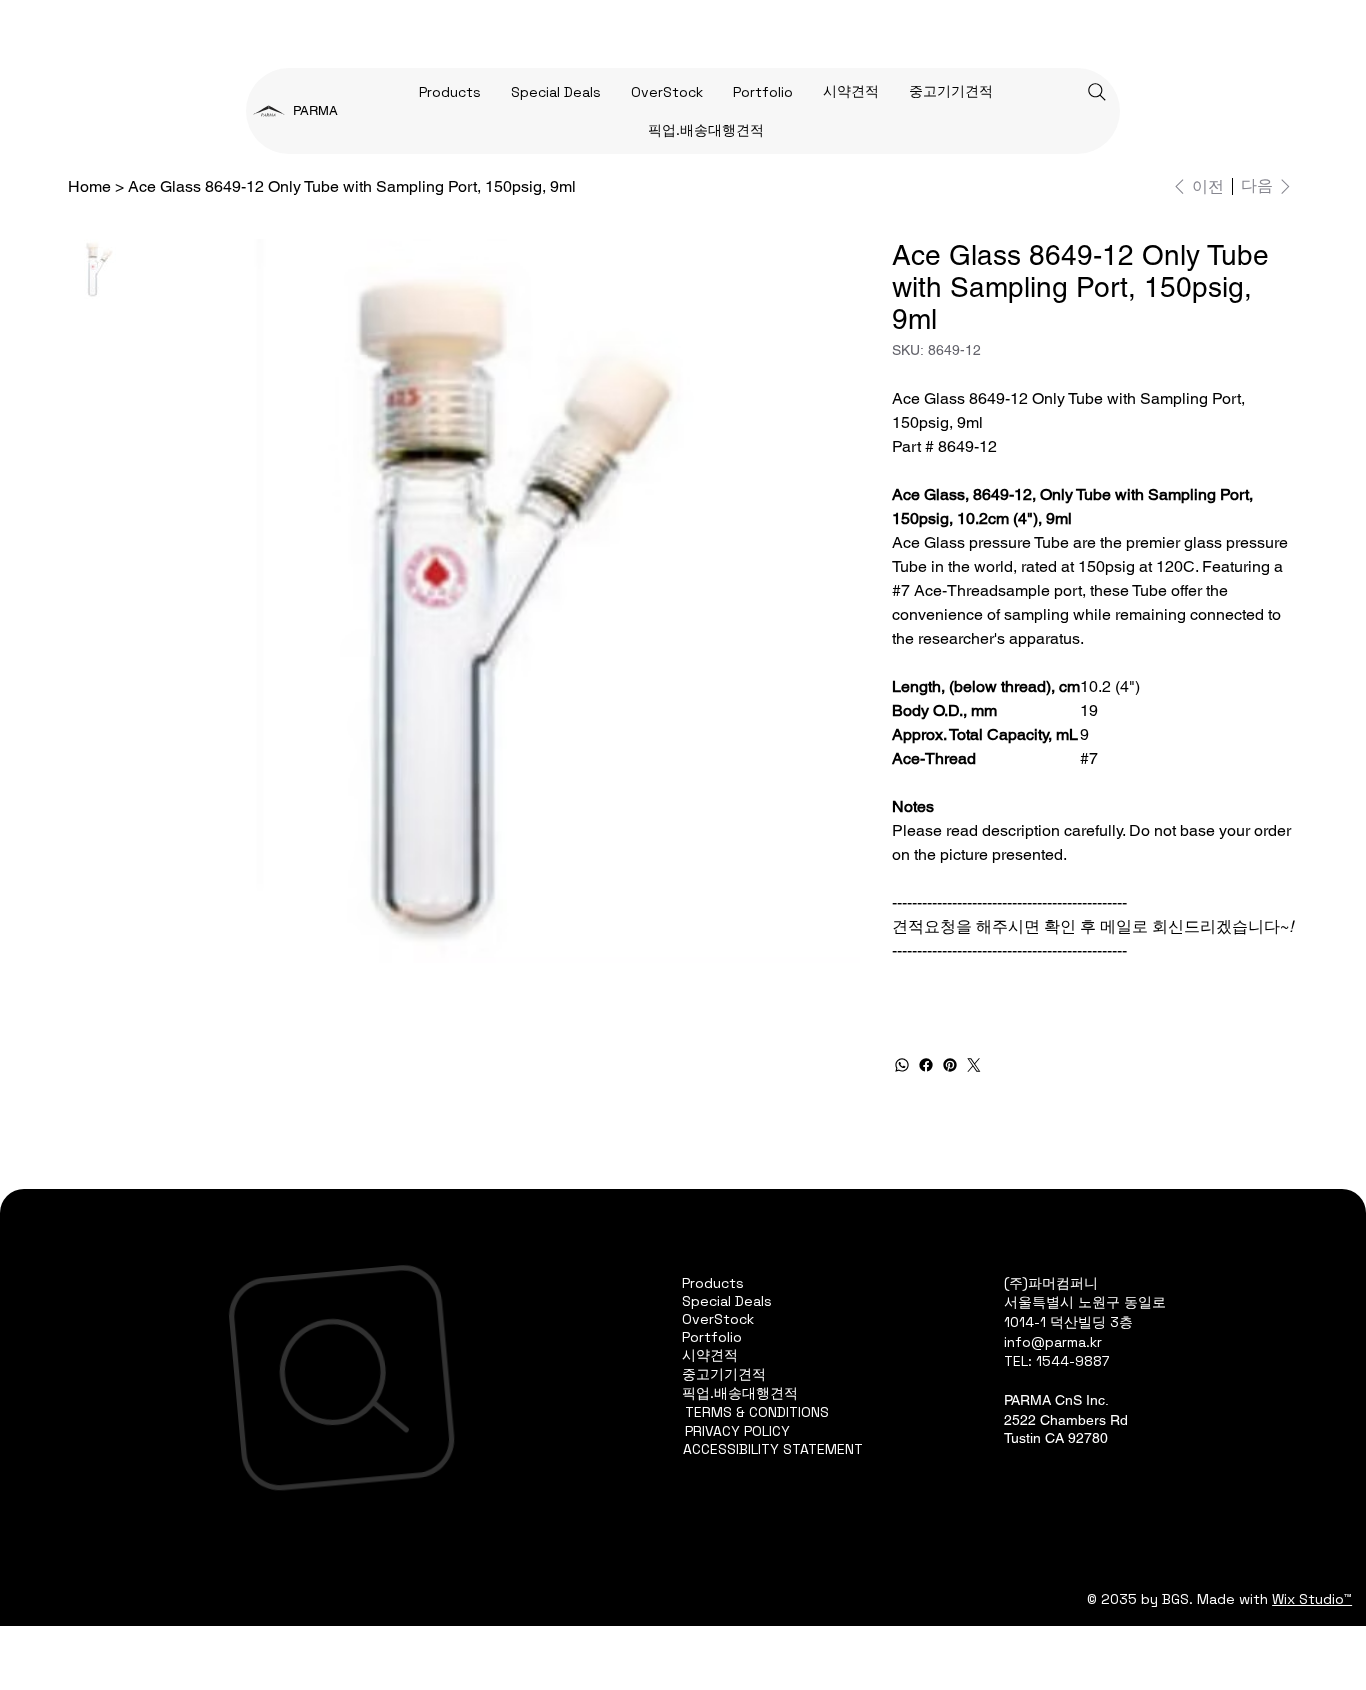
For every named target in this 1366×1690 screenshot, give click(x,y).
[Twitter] (974, 1065)
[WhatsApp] (902, 1065)
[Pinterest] (950, 1065)
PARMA (315, 110)
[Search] (1097, 92)
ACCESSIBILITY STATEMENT (773, 1449)
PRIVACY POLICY (737, 1431)
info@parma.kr (1053, 1342)
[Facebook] (926, 1065)
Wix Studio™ (1312, 1599)
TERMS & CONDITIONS (757, 1412)
